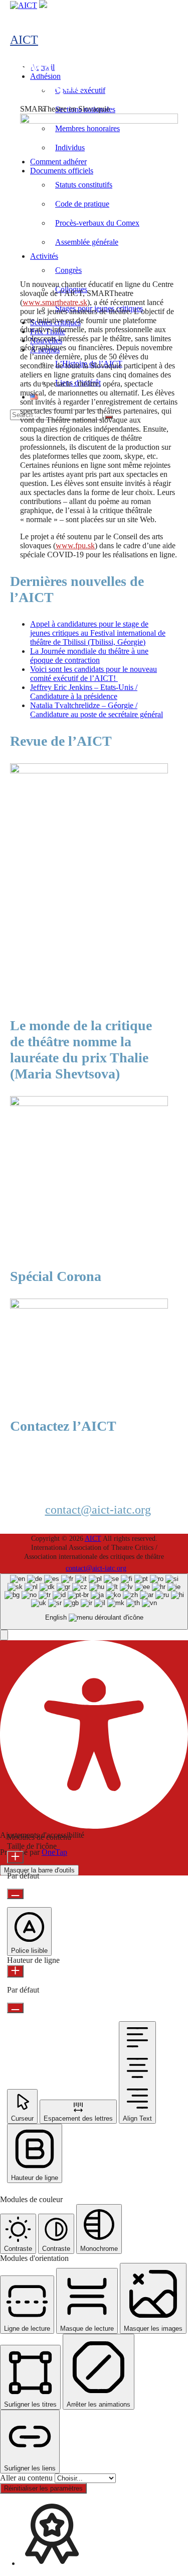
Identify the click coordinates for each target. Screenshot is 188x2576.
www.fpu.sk (75, 546)
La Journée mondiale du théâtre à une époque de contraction (89, 656)
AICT (24, 40)
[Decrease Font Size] (15, 1894)
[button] (4, 1635)
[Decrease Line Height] (15, 2008)
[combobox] (94, 1602)
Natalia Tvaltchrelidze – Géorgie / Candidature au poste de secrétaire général (97, 710)
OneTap (54, 1852)
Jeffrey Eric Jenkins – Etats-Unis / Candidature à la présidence (84, 692)
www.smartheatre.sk (55, 302)
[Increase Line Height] (15, 1971)
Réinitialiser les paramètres (43, 2488)
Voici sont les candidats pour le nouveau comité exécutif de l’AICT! (93, 674)
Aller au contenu (27, 2478)
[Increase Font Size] (15, 1857)
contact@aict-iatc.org (98, 1510)
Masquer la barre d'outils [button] (39, 1870)
